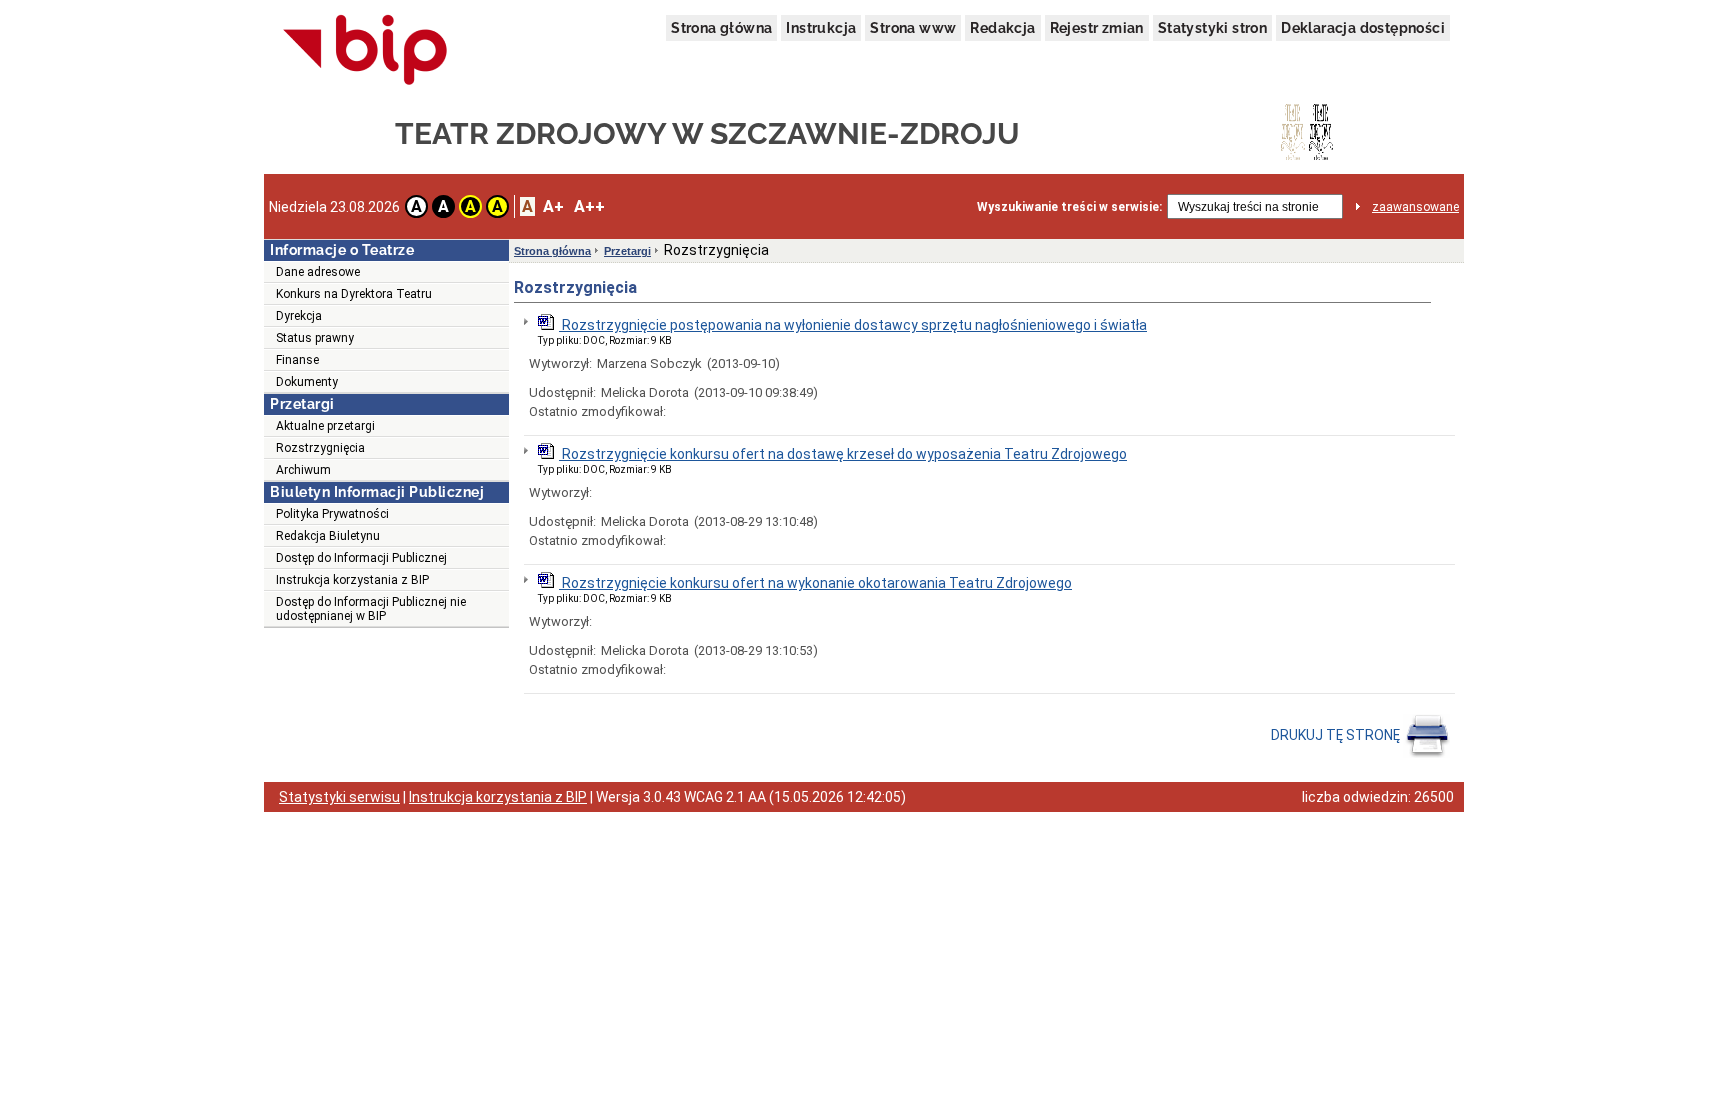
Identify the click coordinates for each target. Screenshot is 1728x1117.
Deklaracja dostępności (1363, 28)
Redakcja (1002, 28)
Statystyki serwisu (339, 797)
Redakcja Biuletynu (328, 536)
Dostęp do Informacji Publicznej (361, 558)
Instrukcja (821, 28)
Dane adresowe (318, 272)
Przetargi (627, 251)
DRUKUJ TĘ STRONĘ (1337, 735)
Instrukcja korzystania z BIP (352, 580)
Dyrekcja (299, 316)
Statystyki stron (1212, 28)
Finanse (297, 360)
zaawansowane (1415, 207)
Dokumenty (307, 382)
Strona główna (721, 28)
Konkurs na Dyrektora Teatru (354, 294)
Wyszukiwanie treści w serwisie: (1069, 207)
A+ (553, 206)
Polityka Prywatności (332, 514)
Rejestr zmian (1097, 28)
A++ (589, 206)
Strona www (913, 28)
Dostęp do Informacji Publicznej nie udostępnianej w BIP (371, 609)
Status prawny (315, 338)
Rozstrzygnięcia (320, 448)
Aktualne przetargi (325, 426)
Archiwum (303, 470)
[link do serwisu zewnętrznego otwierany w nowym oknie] (365, 51)
